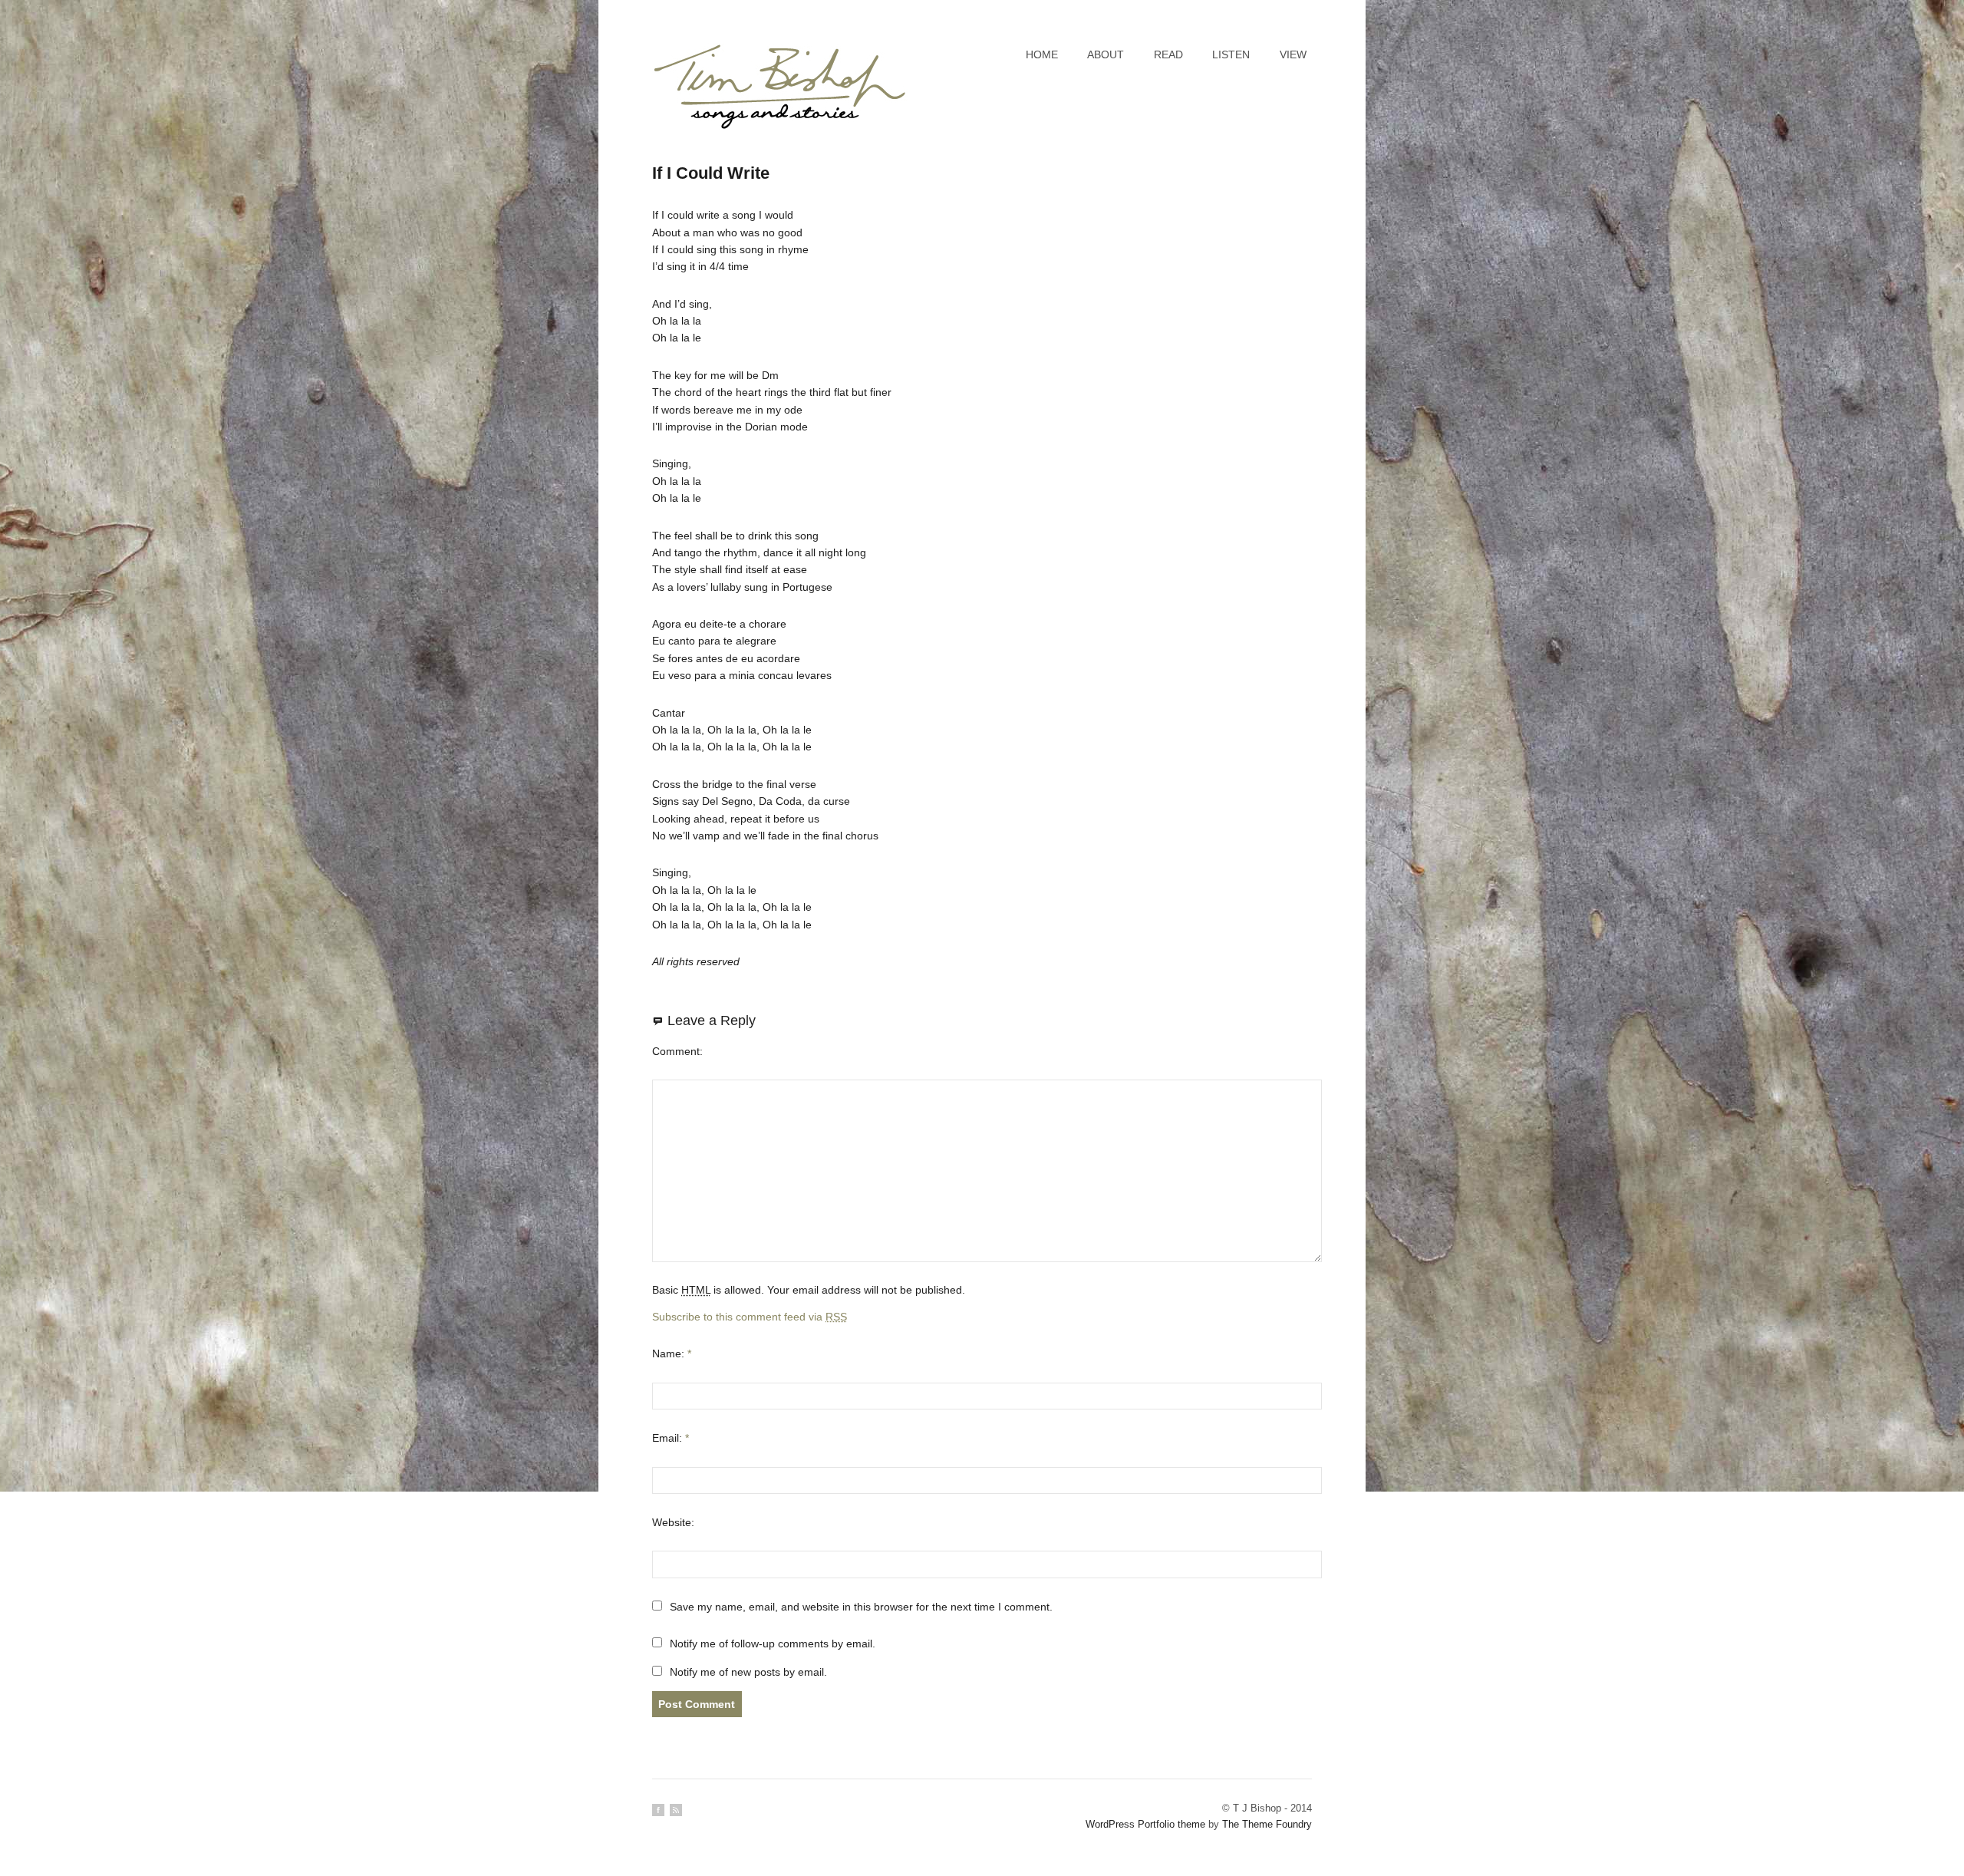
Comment (676, 1051)
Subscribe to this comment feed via (750, 1317)
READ (1168, 54)
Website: (673, 1522)
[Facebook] (658, 1810)
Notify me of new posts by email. (748, 1672)
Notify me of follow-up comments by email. (773, 1644)
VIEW (1293, 54)
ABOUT (1106, 54)
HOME (1042, 54)
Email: (671, 1438)
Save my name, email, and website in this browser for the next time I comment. (861, 1607)
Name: (672, 1353)
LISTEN (1231, 54)
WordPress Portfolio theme (1145, 1824)
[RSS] (676, 1810)
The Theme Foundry (1267, 1824)
